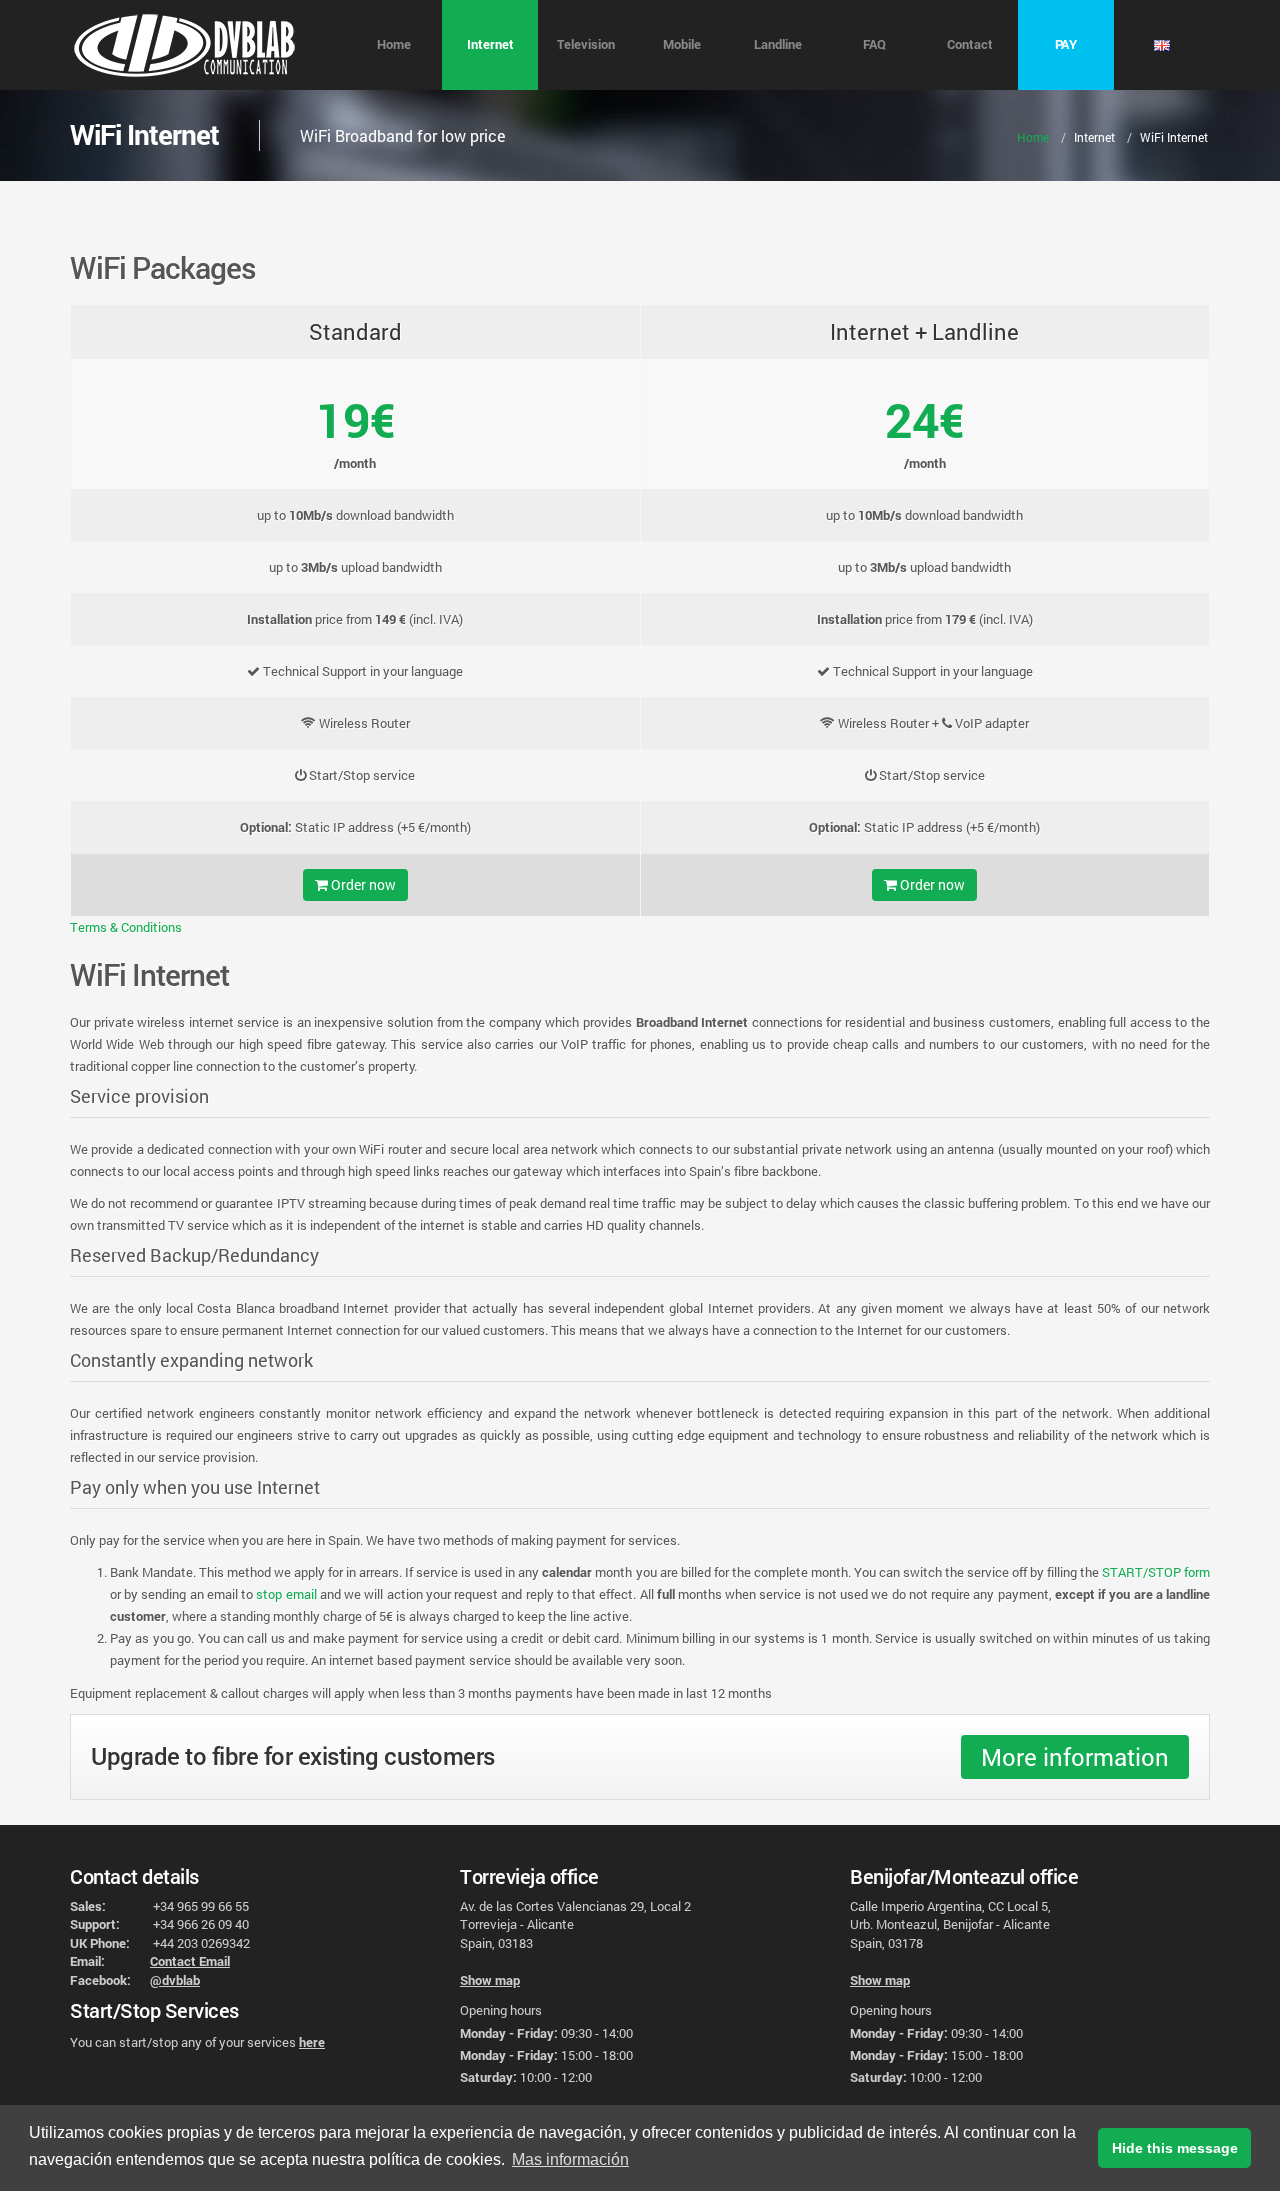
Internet (490, 44)
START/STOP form (1156, 1572)
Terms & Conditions (126, 927)
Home (394, 44)
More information (1075, 1757)
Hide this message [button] (1175, 2148)
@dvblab (175, 1980)
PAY (1066, 44)
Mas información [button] (570, 2159)
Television (586, 44)
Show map (490, 1980)
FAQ (874, 44)
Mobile (682, 44)
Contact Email (190, 1961)
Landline (778, 44)
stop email (286, 1594)
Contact (970, 44)
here (312, 2042)
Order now (362, 884)
